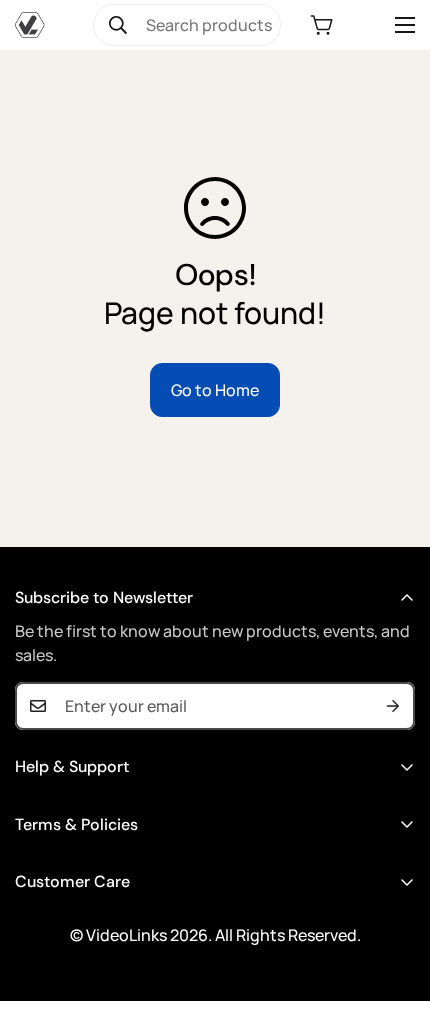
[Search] (118, 25)
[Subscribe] (393, 706)
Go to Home (215, 390)
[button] (322, 25)
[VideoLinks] (30, 25)
